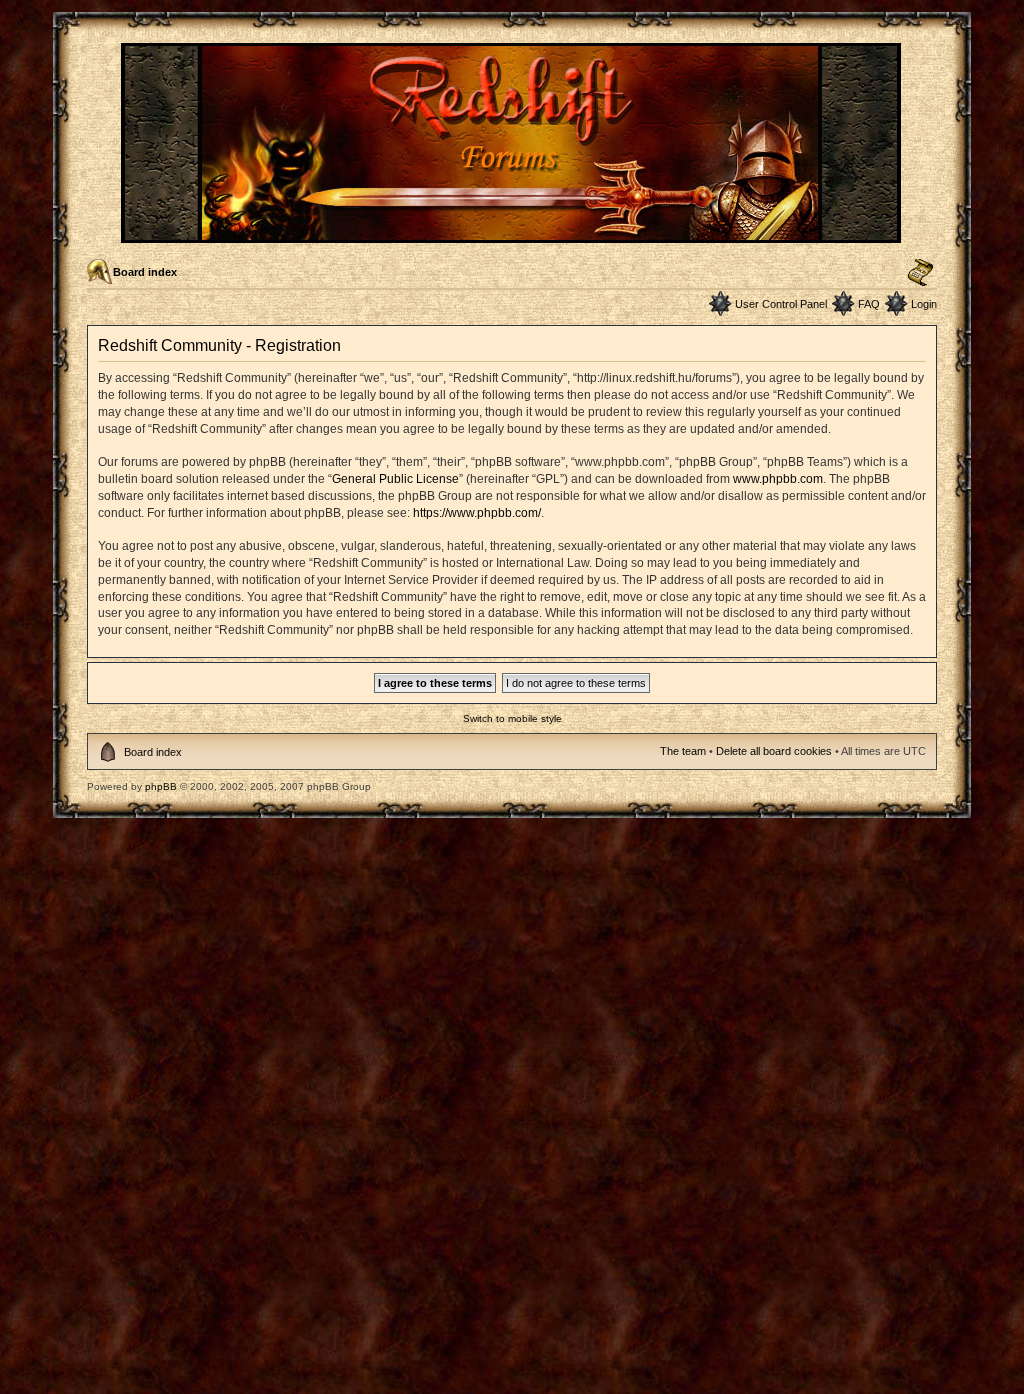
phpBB (161, 786)
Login (924, 304)
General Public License (395, 479)
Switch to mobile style (512, 718)
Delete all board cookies (774, 751)
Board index (145, 272)
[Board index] (512, 234)
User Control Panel (781, 304)
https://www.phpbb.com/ (477, 513)
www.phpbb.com (778, 479)
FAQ (869, 304)
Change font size (920, 273)
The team (683, 751)
